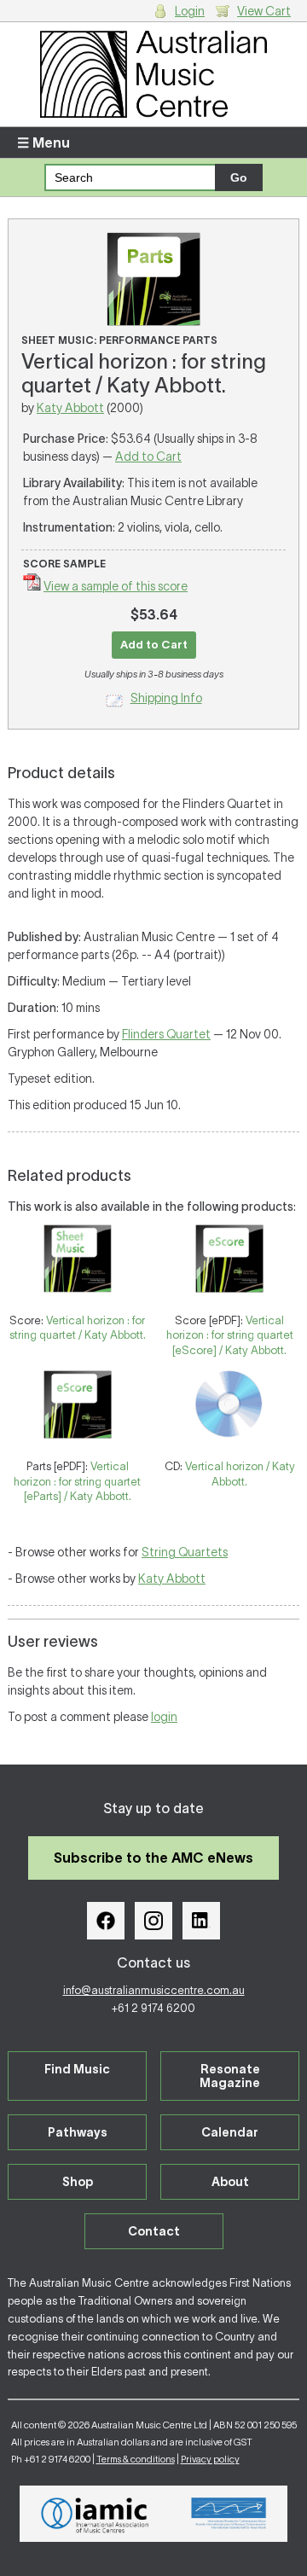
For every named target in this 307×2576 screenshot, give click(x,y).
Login (190, 11)
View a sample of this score (116, 586)
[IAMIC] (95, 2514)
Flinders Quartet (166, 1034)
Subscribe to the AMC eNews (153, 1858)
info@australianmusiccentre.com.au (154, 1990)
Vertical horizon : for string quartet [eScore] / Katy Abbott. (230, 1335)
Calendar (230, 2132)
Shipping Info (166, 698)
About (230, 2182)
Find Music (77, 2069)
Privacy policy (210, 2459)
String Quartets (185, 1552)
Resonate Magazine (230, 2076)
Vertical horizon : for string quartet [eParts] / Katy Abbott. (77, 1481)
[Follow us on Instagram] (153, 1921)
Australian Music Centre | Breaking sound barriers (153, 74)
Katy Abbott (70, 408)
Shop (78, 2182)
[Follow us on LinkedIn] (201, 1921)
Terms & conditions (136, 2459)
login (164, 1717)
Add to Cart (148, 456)
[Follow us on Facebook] (106, 1921)
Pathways (78, 2132)
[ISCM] (229, 2514)
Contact (154, 2231)
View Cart (264, 11)
